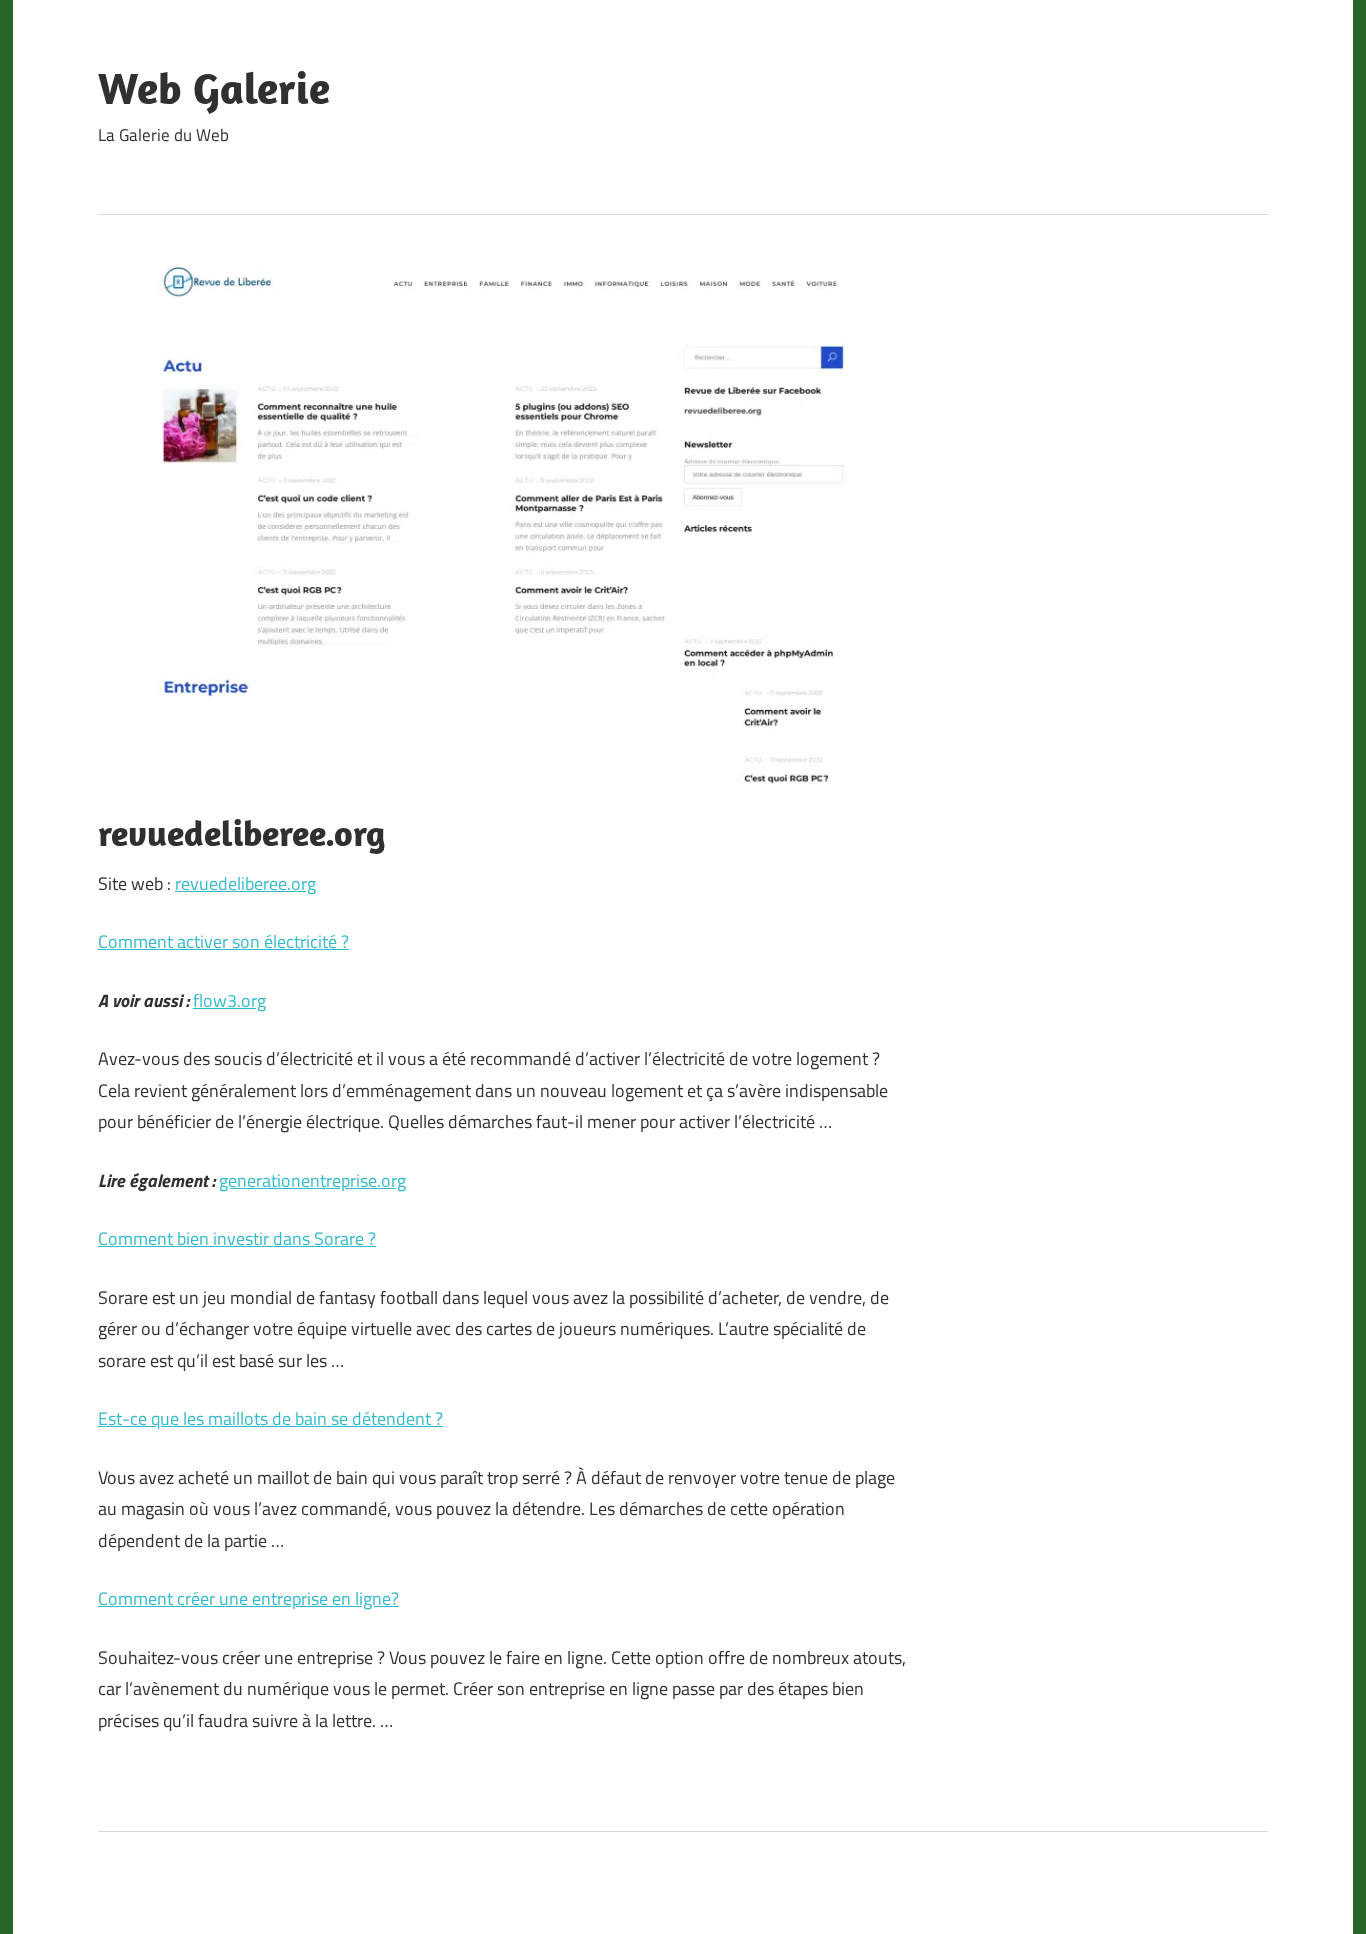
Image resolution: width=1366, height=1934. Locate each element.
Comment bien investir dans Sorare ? (237, 1238)
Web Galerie (214, 88)
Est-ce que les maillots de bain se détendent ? (270, 1418)
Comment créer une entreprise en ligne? (248, 1598)
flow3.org (229, 1000)
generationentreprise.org (312, 1180)
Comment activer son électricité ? (223, 941)
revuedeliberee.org (245, 883)
